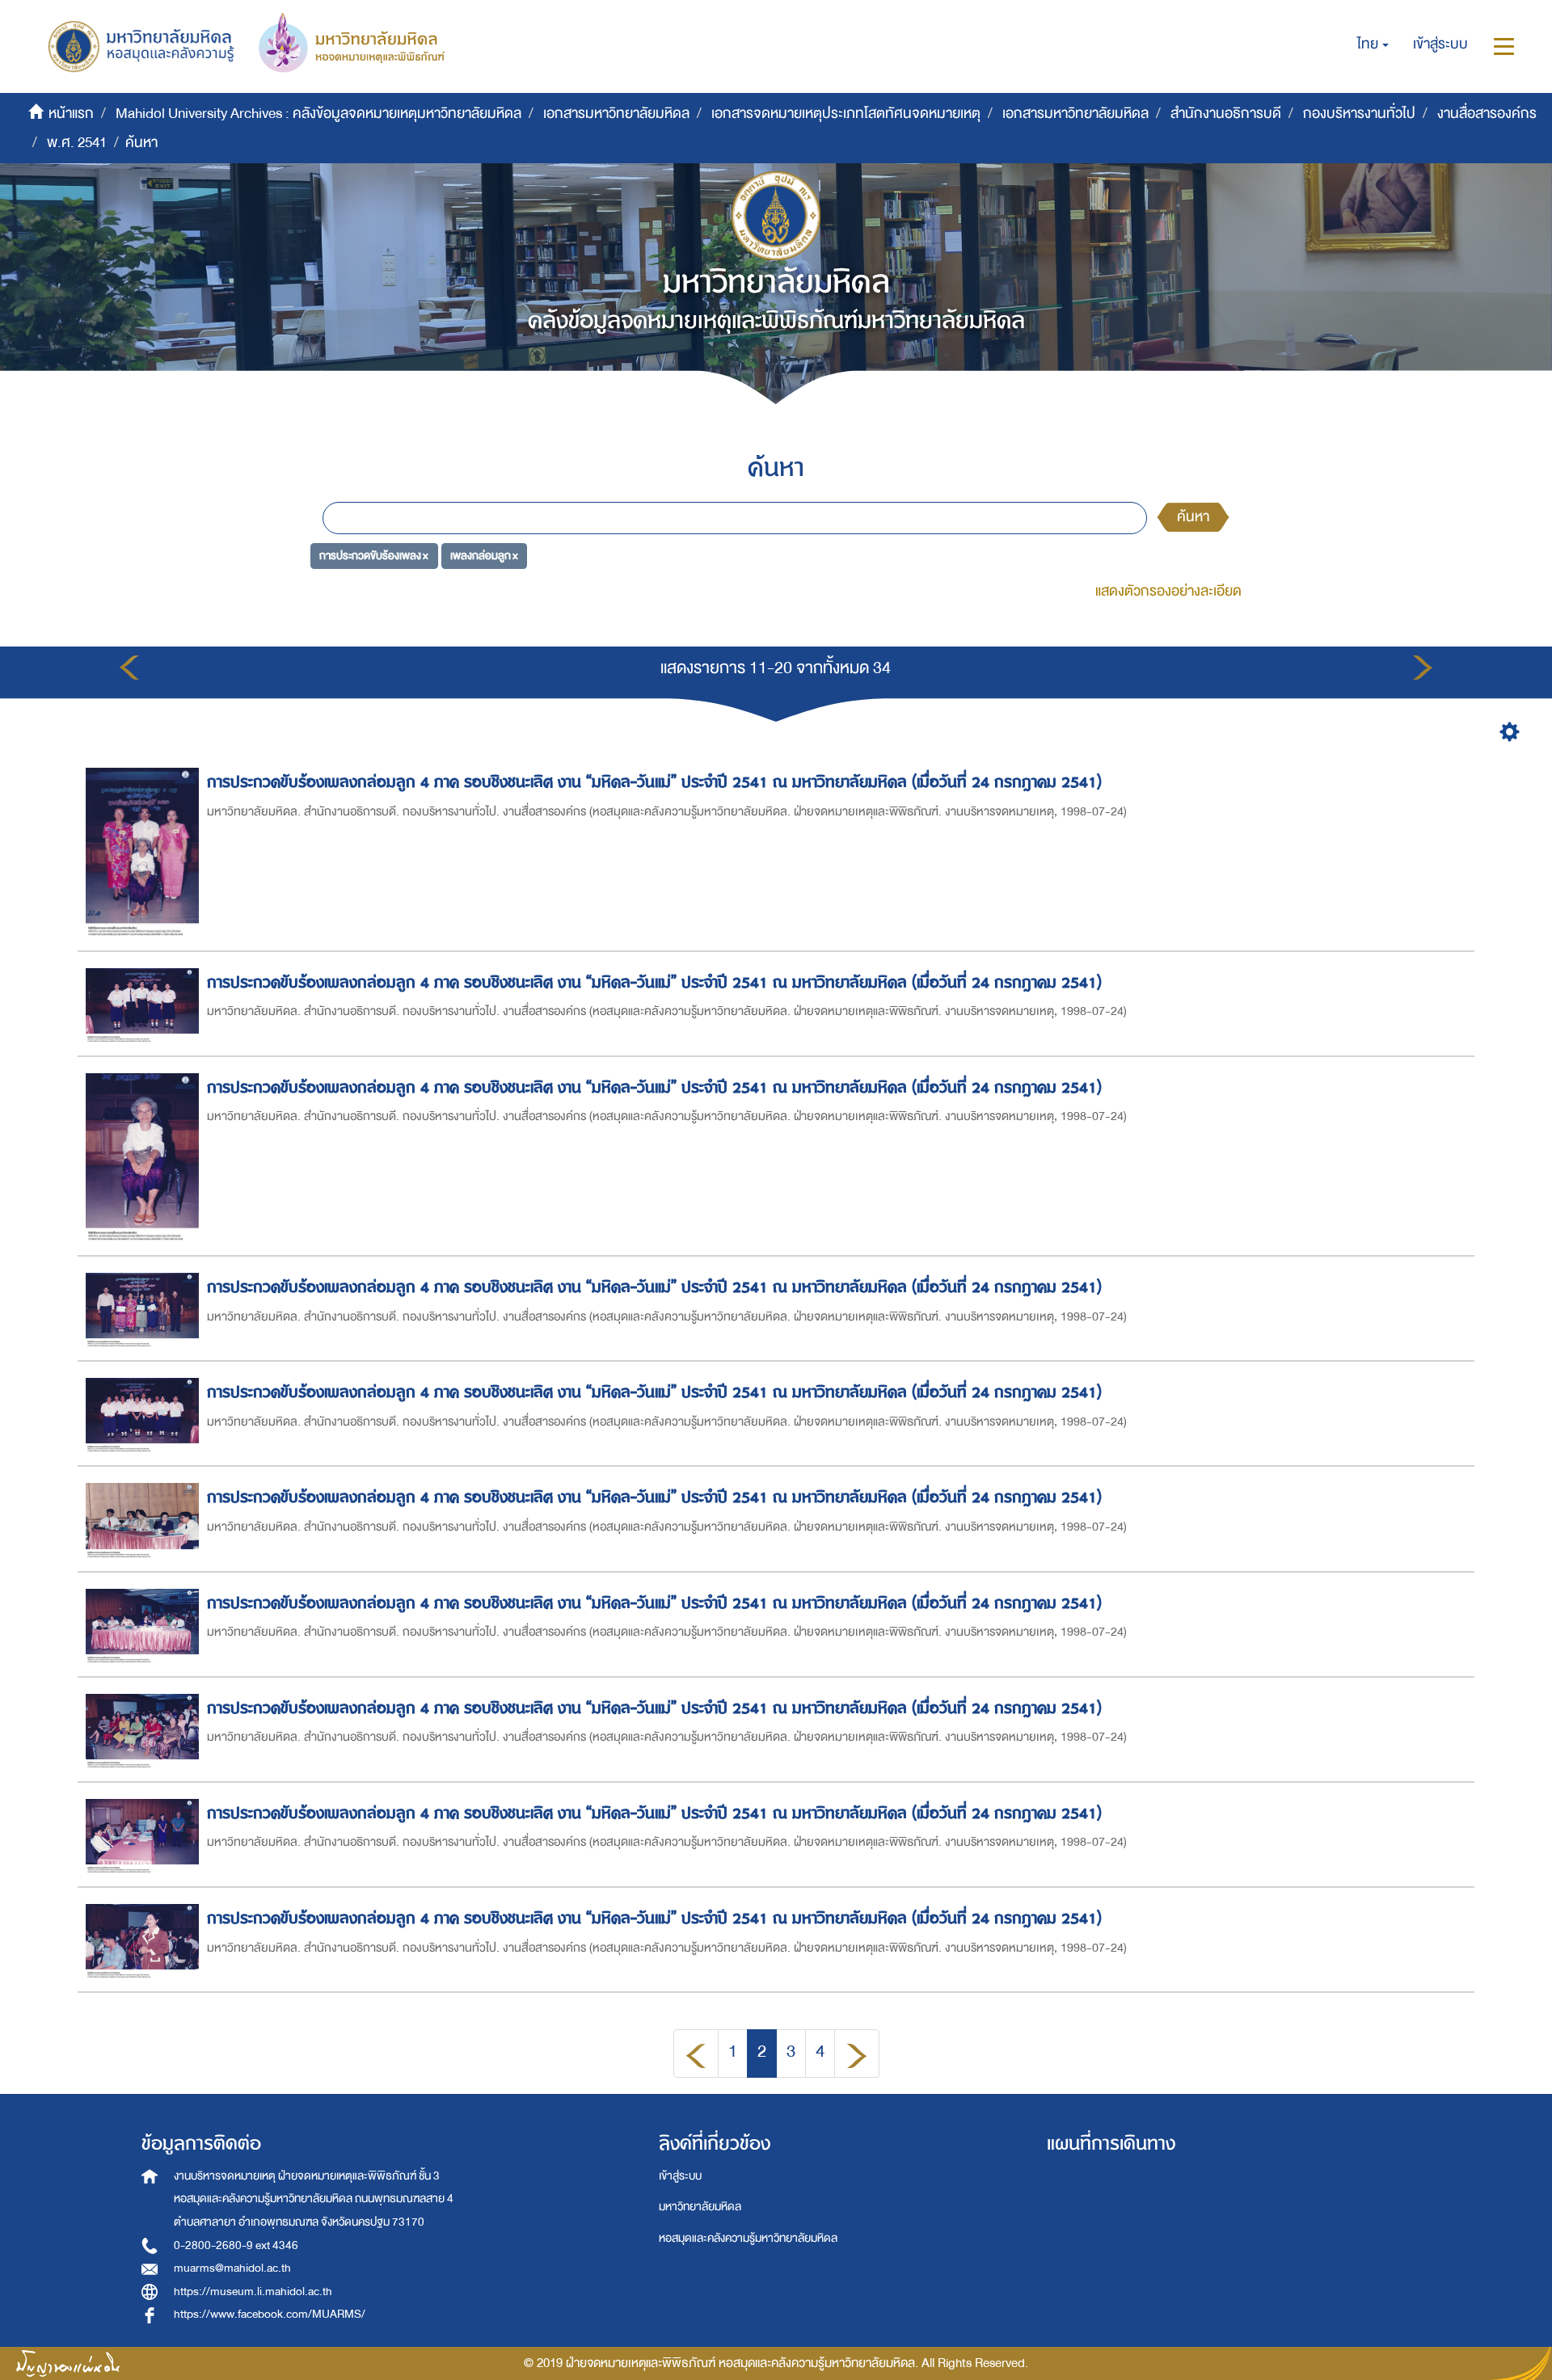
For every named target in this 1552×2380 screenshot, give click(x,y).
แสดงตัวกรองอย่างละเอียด (1168, 591)
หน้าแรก (71, 114)
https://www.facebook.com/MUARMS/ (270, 2314)
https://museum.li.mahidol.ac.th (253, 2292)
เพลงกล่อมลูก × (484, 556)
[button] (1373, 44)
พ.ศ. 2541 (77, 143)
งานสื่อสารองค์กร (1487, 114)
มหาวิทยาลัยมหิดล (700, 2207)
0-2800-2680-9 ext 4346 (236, 2245)
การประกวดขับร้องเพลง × (374, 556)
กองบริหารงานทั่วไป (1359, 114)
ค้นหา (1193, 517)
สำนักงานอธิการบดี (1226, 114)
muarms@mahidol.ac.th (232, 2268)
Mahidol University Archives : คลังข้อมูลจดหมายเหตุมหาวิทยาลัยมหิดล (318, 114)
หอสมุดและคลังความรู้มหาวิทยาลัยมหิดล (748, 2238)
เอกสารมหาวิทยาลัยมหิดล (616, 114)
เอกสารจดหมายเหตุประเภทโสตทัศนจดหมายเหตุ (846, 114)
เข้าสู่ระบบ (680, 2176)
